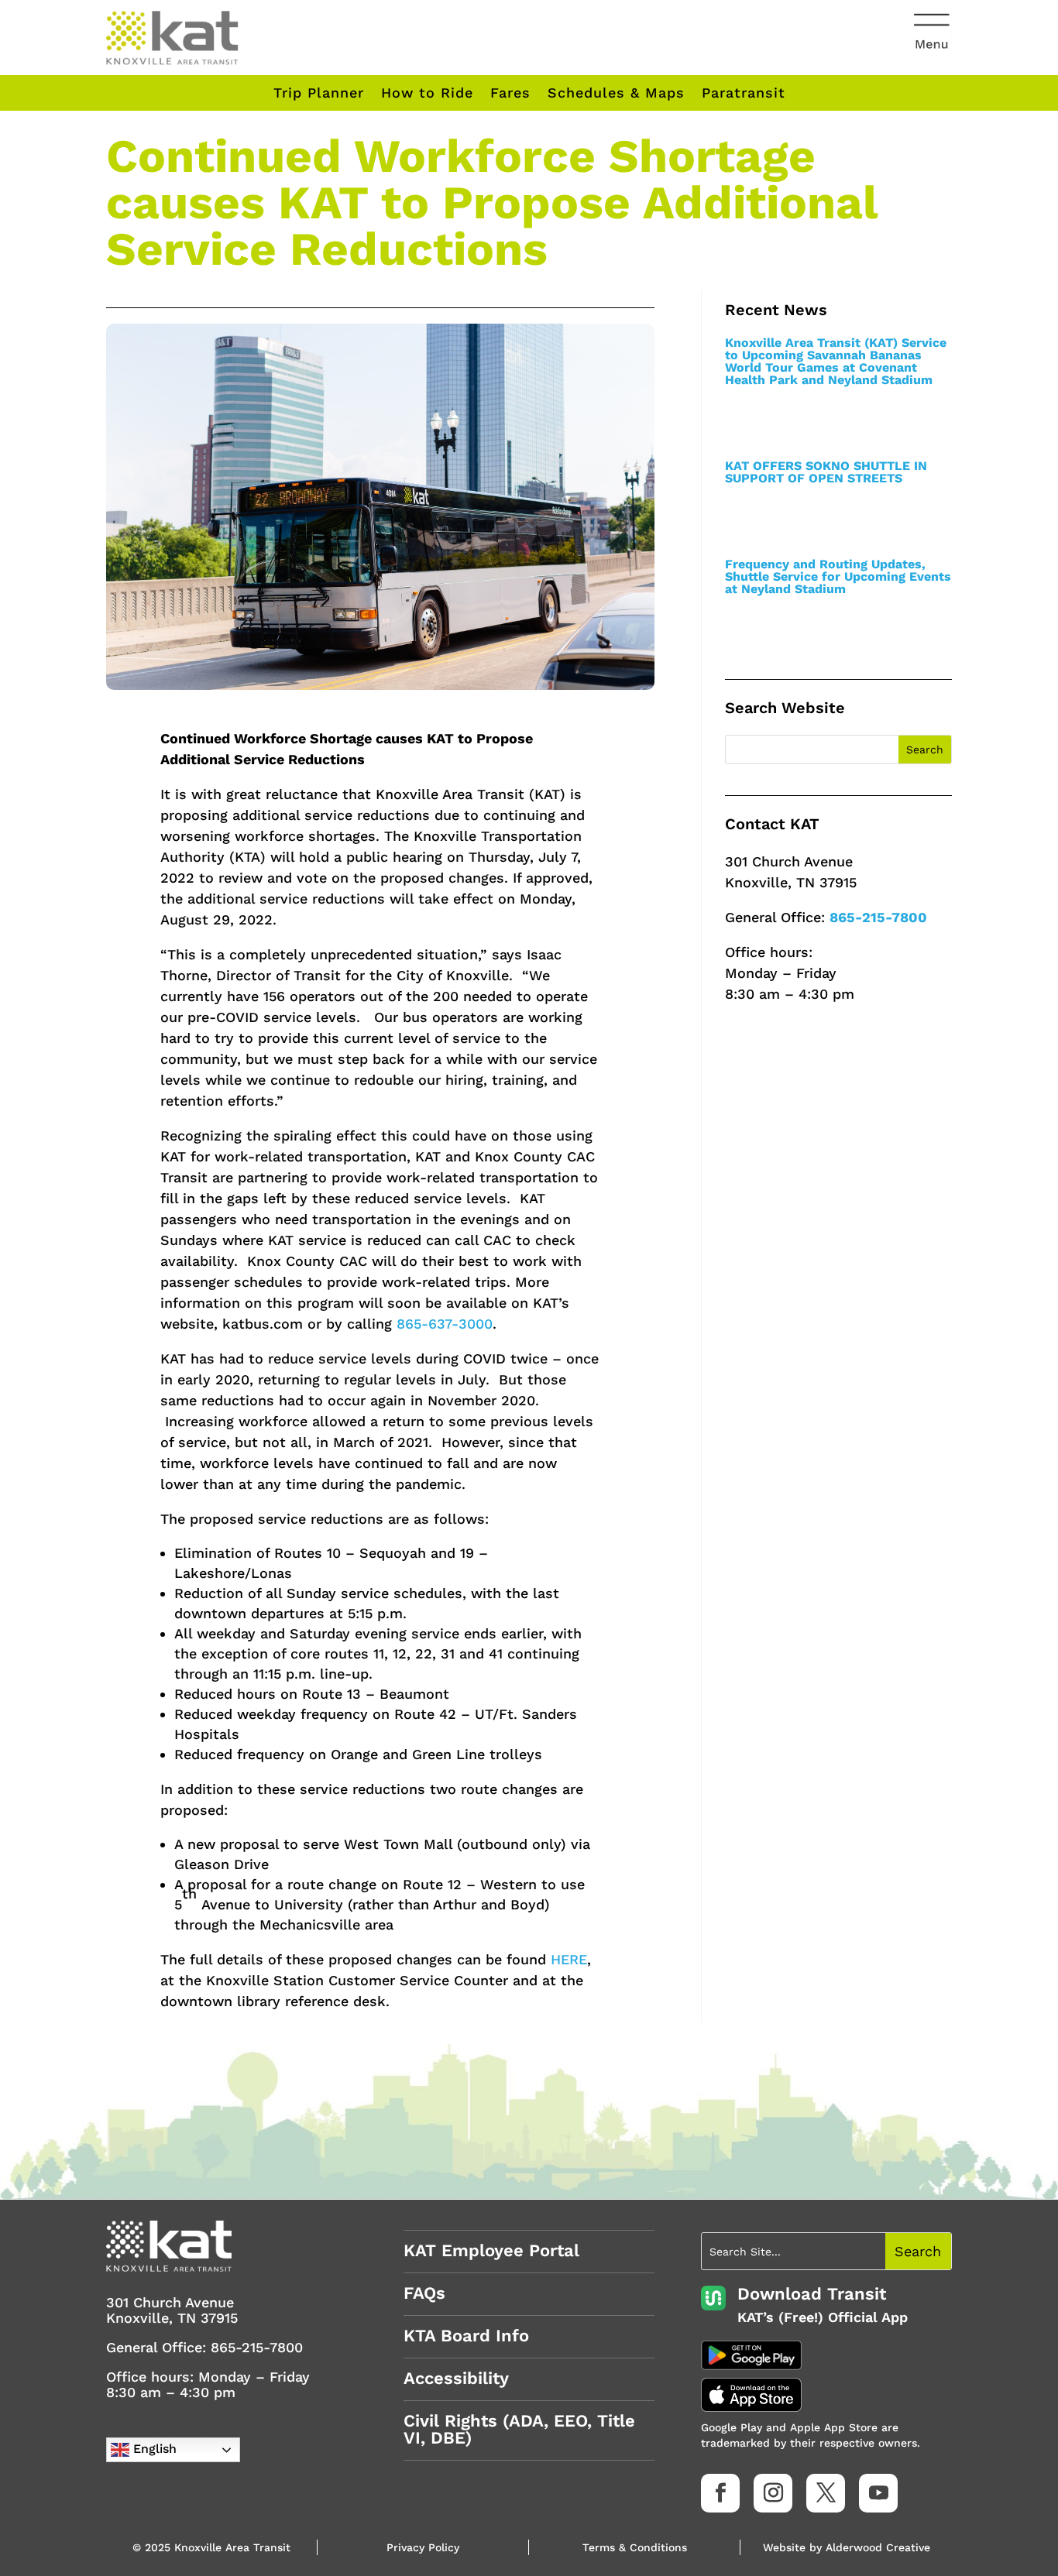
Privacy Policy (423, 2547)
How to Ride (427, 93)
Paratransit (744, 93)
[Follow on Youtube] (878, 2493)
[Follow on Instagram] (773, 2493)
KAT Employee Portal (491, 2250)
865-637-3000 (445, 1324)
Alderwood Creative (878, 2547)
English (153, 2449)
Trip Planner (319, 93)
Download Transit (812, 2294)
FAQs (424, 2293)
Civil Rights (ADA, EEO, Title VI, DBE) (519, 2429)
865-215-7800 (878, 917)
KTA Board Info (466, 2336)
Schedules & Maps (616, 93)
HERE (569, 1959)
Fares (510, 93)
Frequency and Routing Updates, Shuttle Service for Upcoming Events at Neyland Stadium (838, 576)
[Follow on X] (826, 2493)
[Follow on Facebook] (720, 2493)
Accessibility (456, 2378)
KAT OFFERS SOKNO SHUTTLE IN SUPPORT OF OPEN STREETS (826, 472)
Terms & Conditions (635, 2547)
